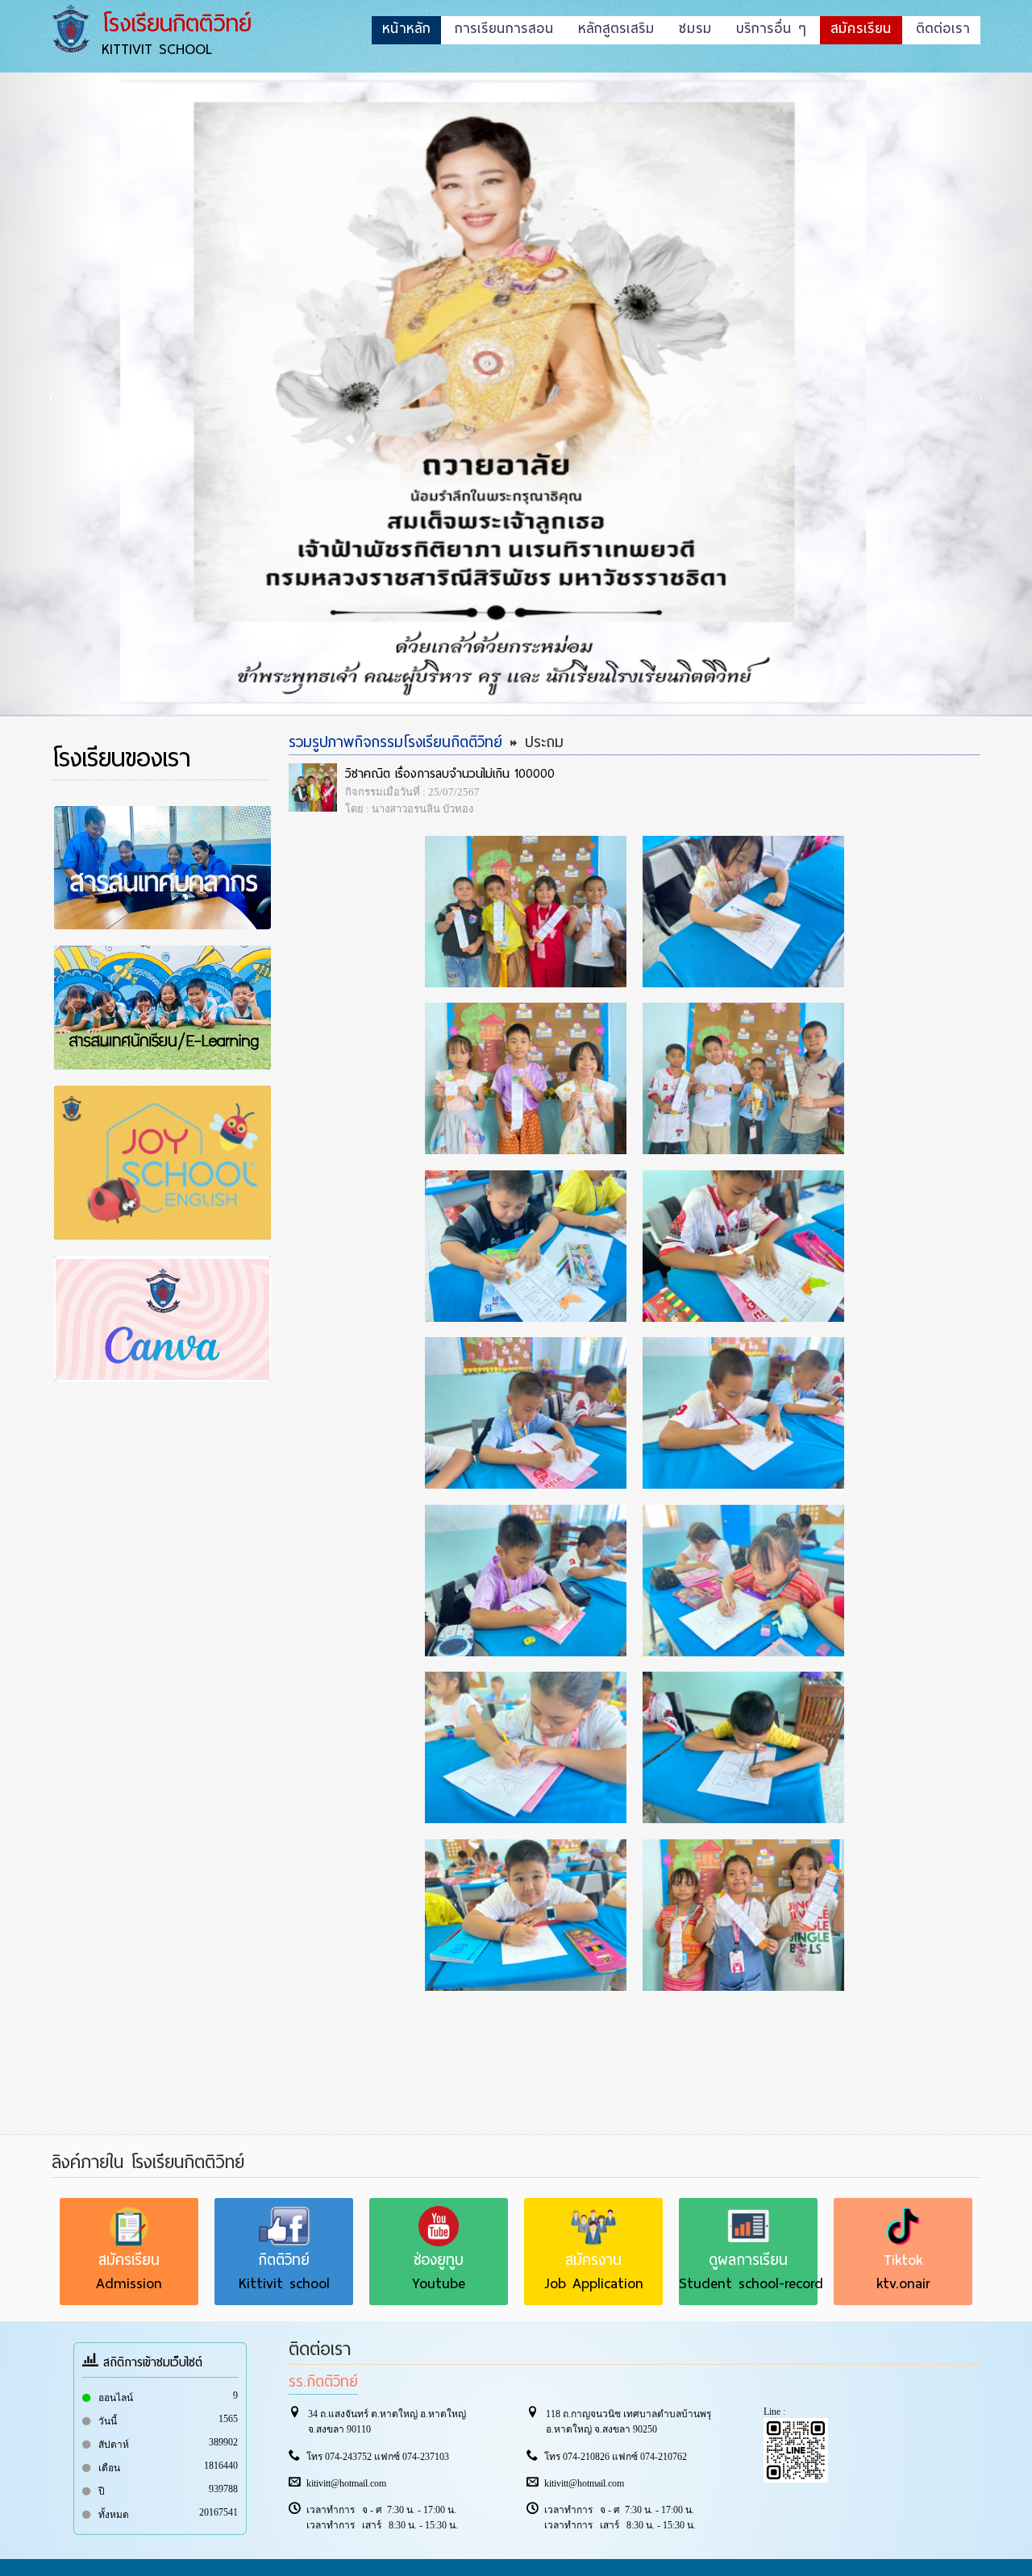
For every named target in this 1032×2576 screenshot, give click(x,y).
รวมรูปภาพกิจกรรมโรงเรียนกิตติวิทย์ (395, 742)
